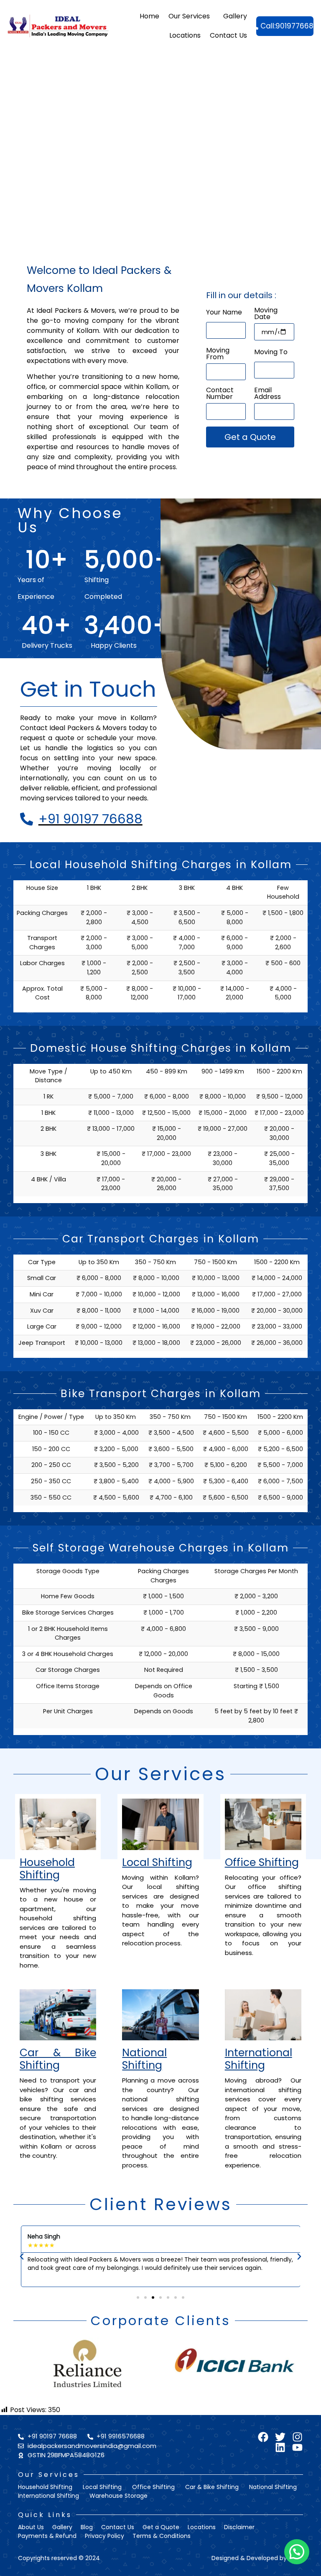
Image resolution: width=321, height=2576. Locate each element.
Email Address (267, 394)
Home (149, 16)
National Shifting (144, 2059)
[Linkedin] (280, 2447)
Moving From (218, 354)
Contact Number (220, 394)
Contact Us (228, 35)
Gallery (235, 16)
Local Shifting (157, 1862)
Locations (185, 35)
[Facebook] (263, 2437)
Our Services (189, 16)
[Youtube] (297, 2447)
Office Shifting (262, 1862)
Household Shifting (47, 1869)
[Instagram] (297, 2437)
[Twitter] (280, 2437)
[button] (22, 2257)
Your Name (224, 313)
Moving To (271, 353)
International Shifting (259, 2059)
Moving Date (266, 314)
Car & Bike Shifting (58, 2059)
